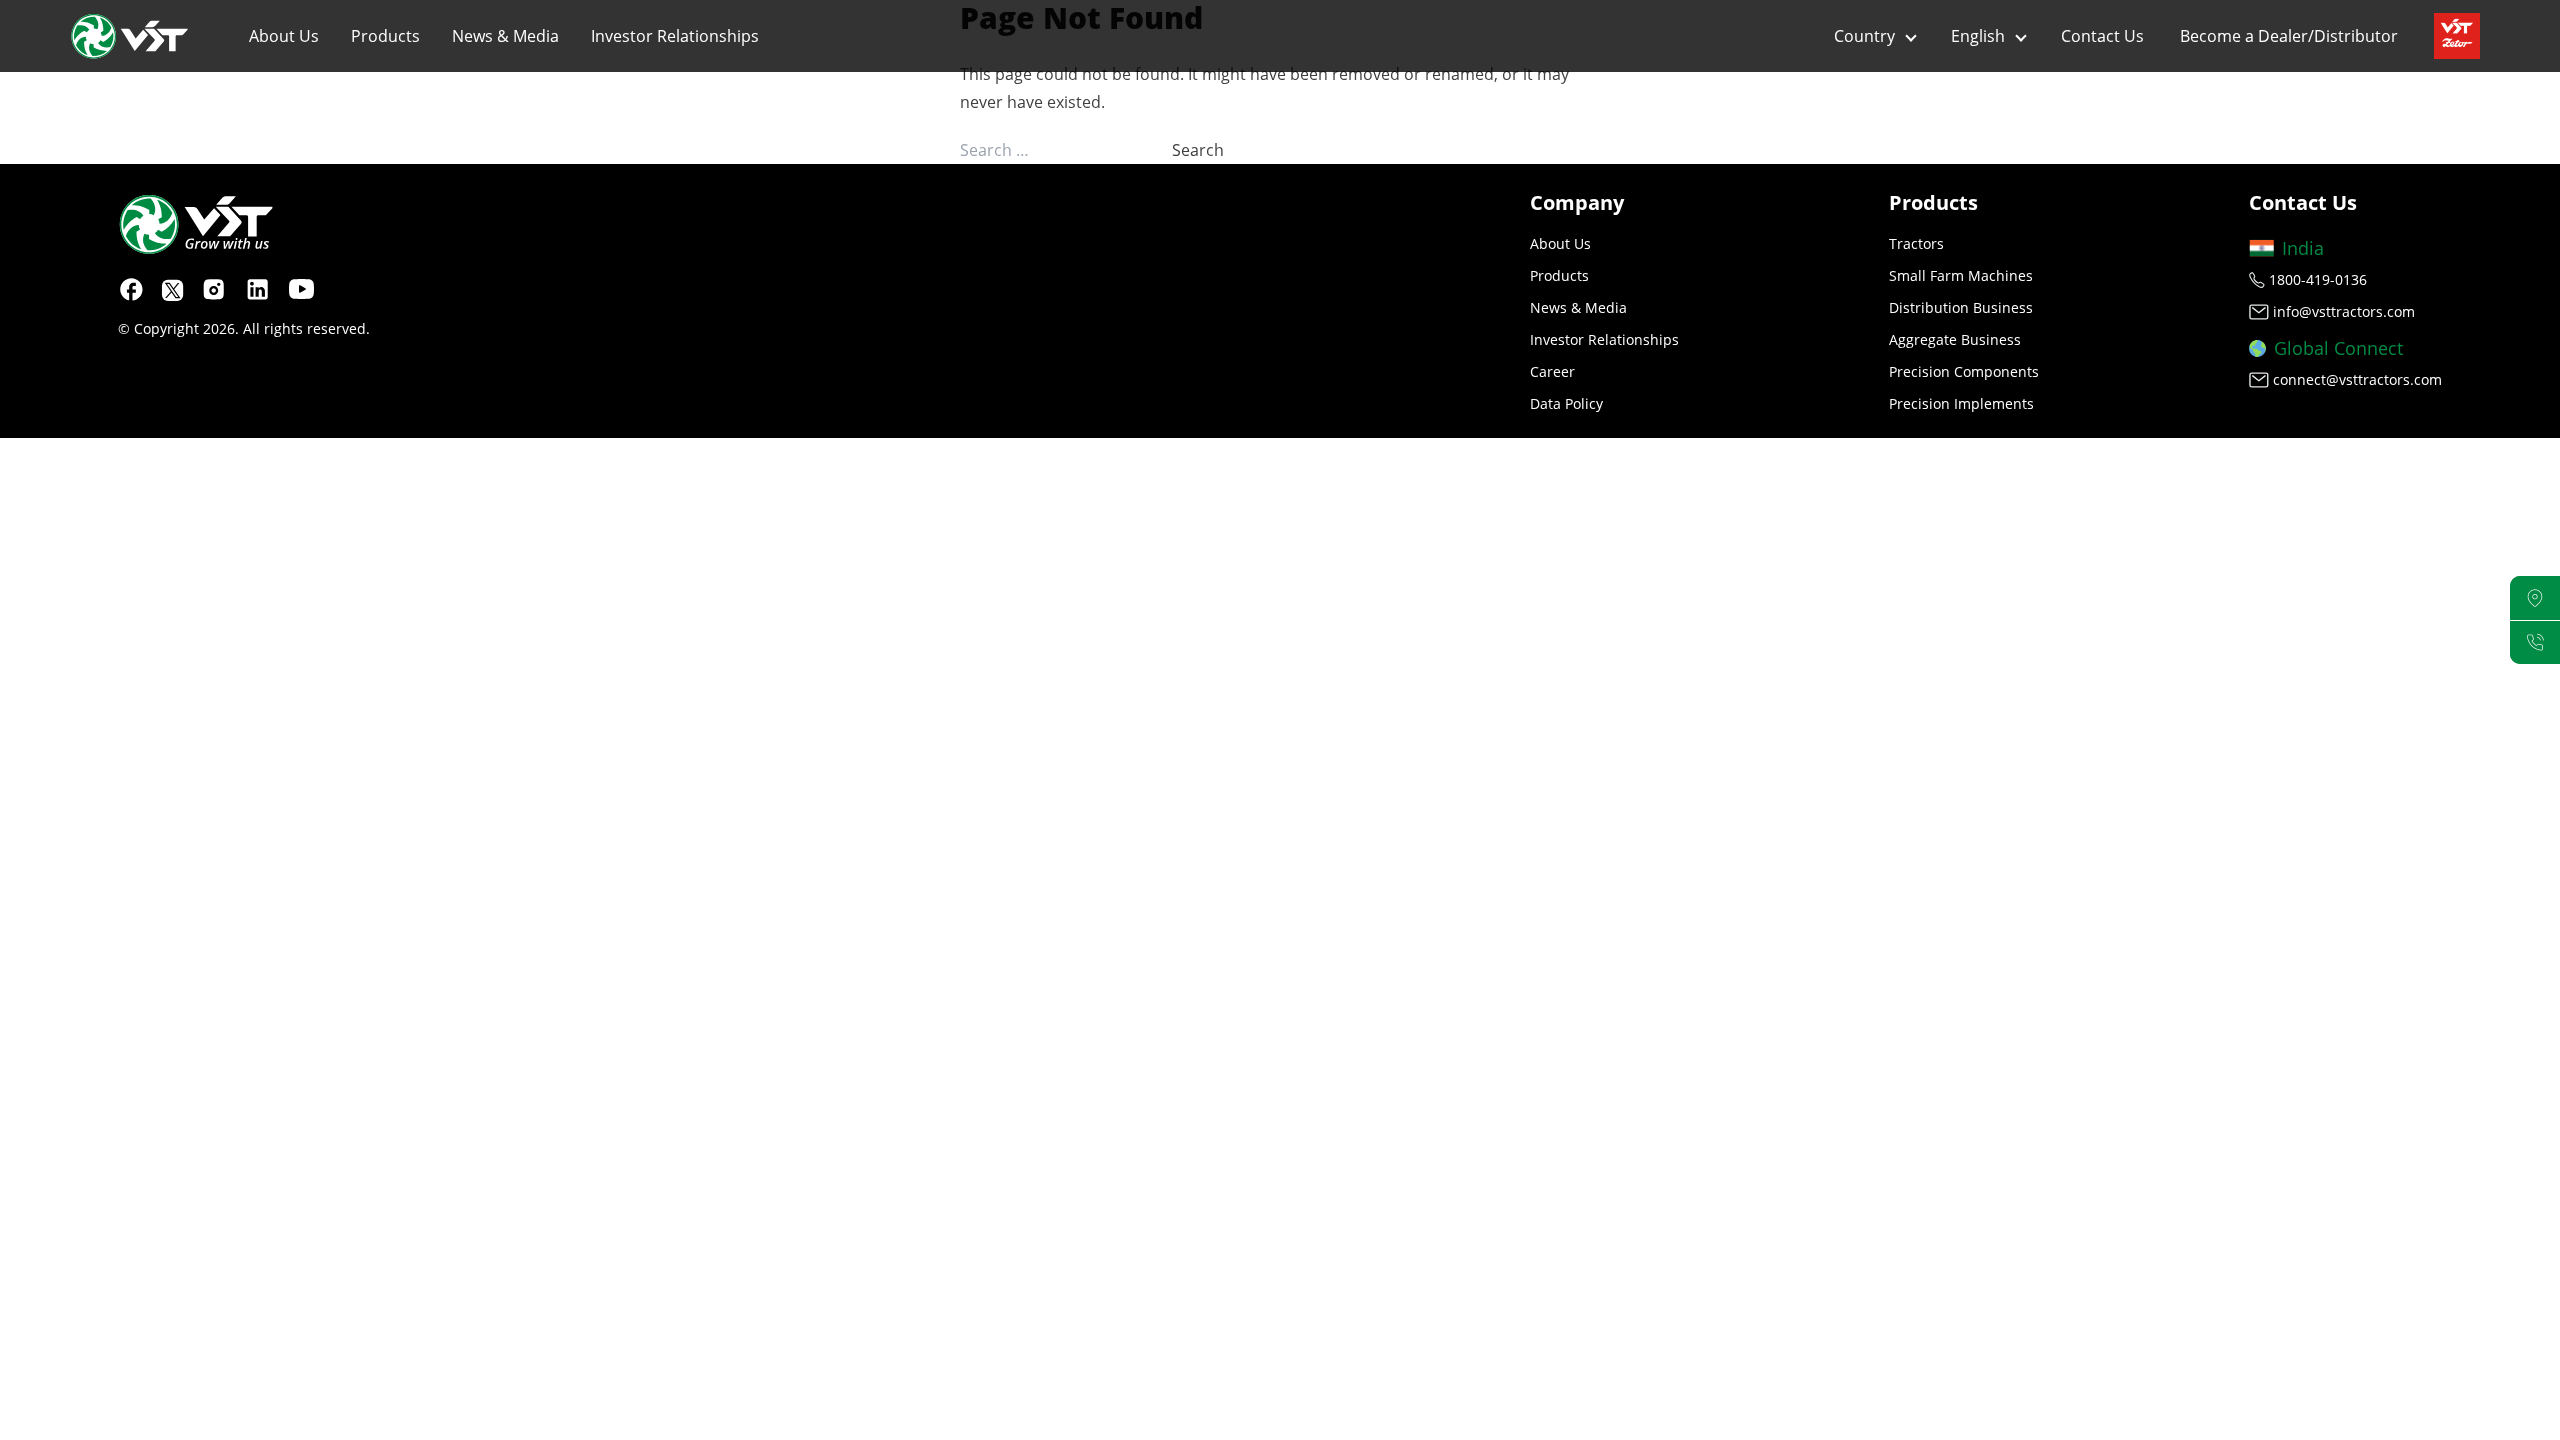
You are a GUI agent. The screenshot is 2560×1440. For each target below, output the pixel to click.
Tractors (1916, 243)
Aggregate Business (1955, 339)
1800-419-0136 (2318, 279)
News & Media (505, 36)
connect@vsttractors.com (2357, 379)
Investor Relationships (675, 36)
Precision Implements (1961, 403)
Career (1552, 371)
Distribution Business (1961, 307)
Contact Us (2102, 36)
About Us (284, 36)
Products (385, 36)
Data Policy (1566, 403)
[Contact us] (2535, 642)
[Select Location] (2535, 598)
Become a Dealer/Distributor (2289, 36)
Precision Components (1964, 371)
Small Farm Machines (1961, 275)
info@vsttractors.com (2344, 311)
